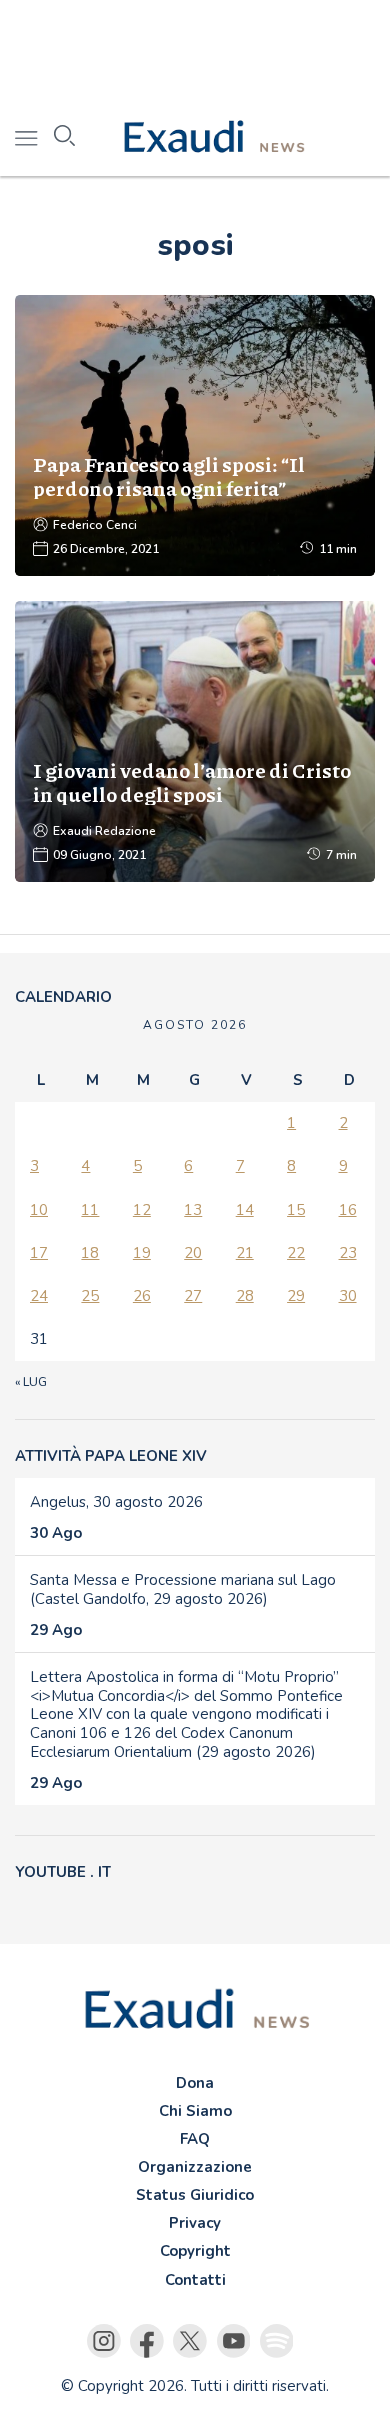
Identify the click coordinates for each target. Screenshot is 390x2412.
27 (193, 1296)
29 (296, 1296)
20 (193, 1253)
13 (193, 1210)
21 (245, 1253)
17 (39, 1253)
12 (142, 1210)
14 (245, 1210)
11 (90, 1210)
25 (90, 1296)
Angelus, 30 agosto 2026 (116, 1502)
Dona (195, 2083)
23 (348, 1253)
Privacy (195, 2223)
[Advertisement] (195, 50)
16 (348, 1210)
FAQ (195, 2139)
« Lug (31, 1382)
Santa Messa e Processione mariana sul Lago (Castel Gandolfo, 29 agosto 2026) (183, 1589)
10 (39, 1210)
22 (296, 1253)
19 (142, 1253)
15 (296, 1210)
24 (39, 1296)
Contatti (195, 2280)
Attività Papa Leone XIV (111, 1456)
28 (245, 1296)
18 (90, 1253)
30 (348, 1296)
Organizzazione (195, 2167)
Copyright (195, 2251)
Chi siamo (195, 2111)
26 (142, 1296)
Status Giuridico (195, 2195)
